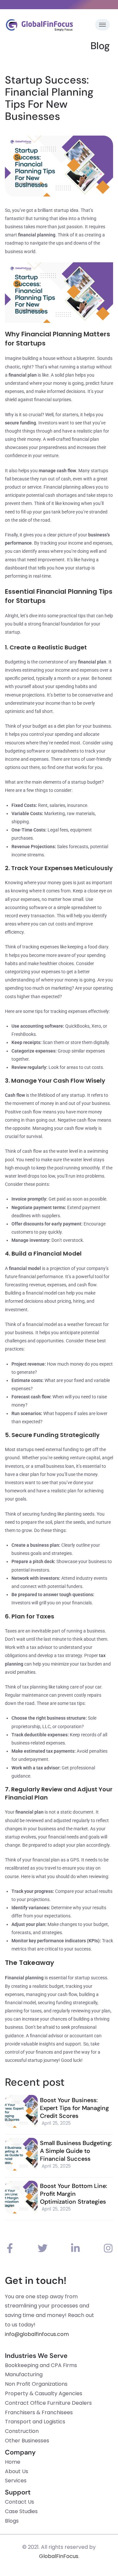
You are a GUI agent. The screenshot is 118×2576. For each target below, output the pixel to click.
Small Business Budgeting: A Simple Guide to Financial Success (76, 2151)
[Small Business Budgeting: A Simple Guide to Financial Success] (21, 2154)
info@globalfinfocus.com (37, 2334)
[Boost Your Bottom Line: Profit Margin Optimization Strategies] (21, 2197)
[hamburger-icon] (102, 25)
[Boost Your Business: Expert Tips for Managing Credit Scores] (21, 2111)
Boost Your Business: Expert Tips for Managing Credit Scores (74, 2108)
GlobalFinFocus (59, 2556)
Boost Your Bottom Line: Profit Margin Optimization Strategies (74, 2194)
